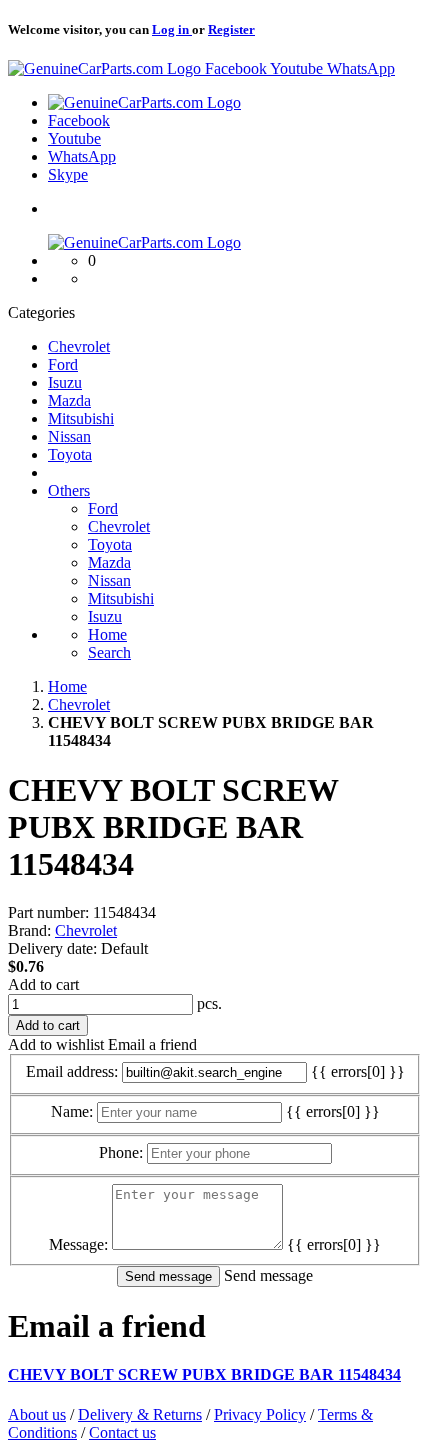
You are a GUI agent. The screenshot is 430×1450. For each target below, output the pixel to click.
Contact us (122, 1432)
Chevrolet (86, 930)
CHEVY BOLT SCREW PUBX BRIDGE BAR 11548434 (204, 1374)
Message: (78, 1244)
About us (37, 1414)
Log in (172, 29)
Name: (72, 1111)
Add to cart (43, 984)
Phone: (121, 1152)
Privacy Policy (260, 1414)
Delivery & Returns (140, 1414)
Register (231, 29)
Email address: (72, 1071)
